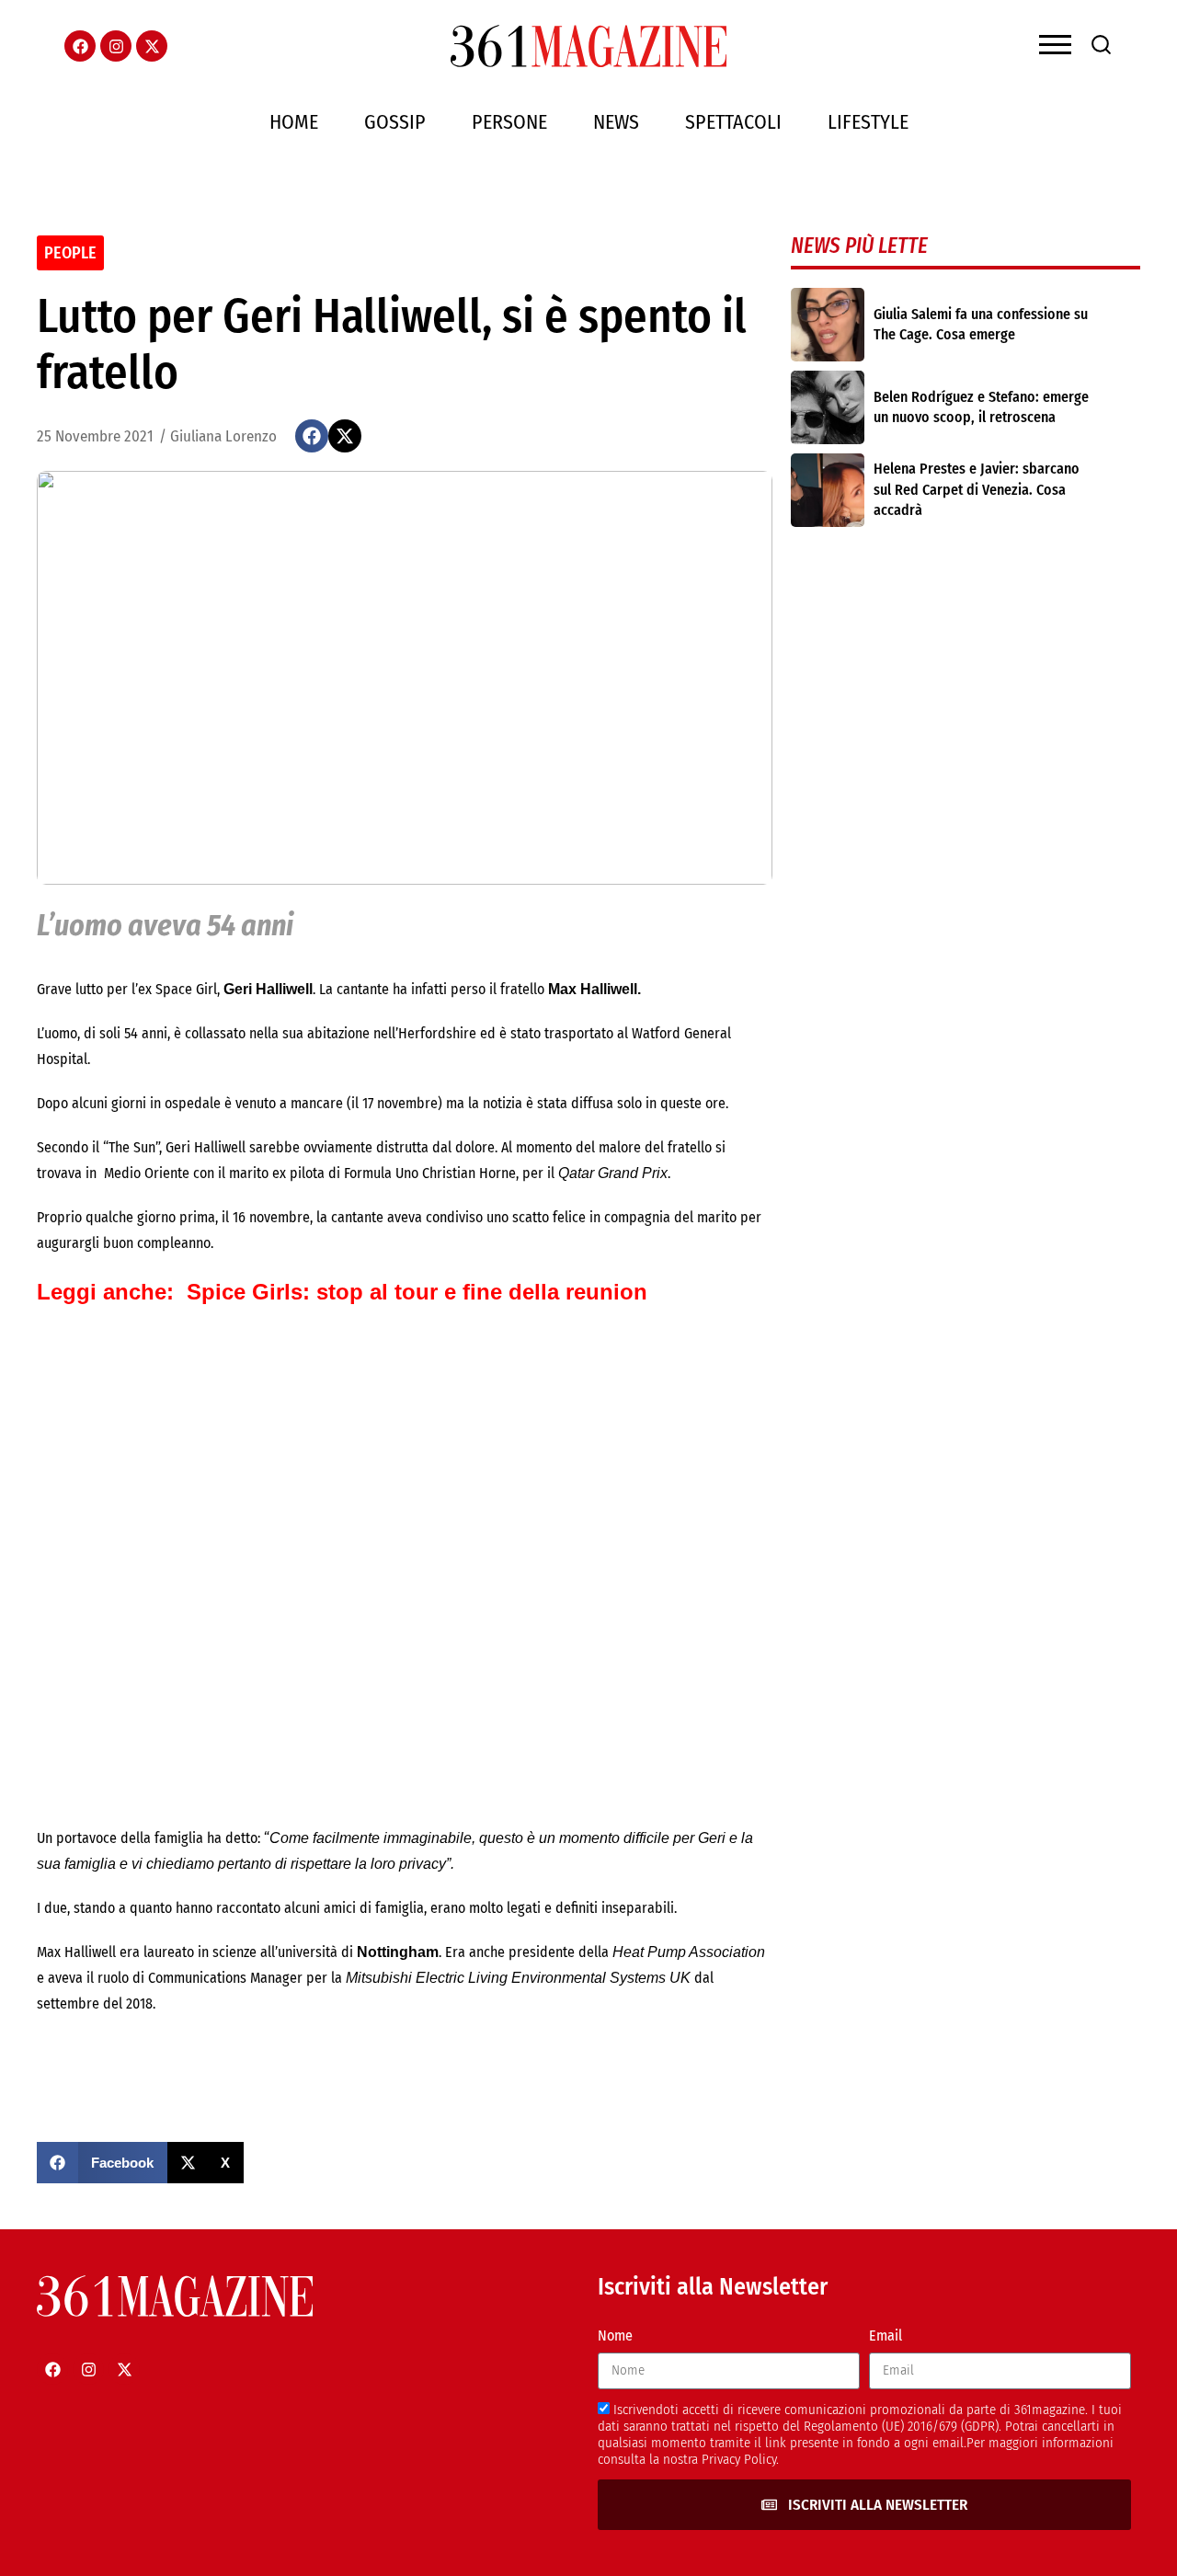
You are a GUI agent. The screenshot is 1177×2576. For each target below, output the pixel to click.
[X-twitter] (152, 46)
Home (294, 122)
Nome (615, 2336)
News (616, 122)
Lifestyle (868, 122)
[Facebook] (80, 46)
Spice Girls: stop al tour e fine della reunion (417, 1292)
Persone (509, 122)
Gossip (395, 122)
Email (886, 2336)
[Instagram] (116, 46)
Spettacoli (733, 122)
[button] (312, 436)
